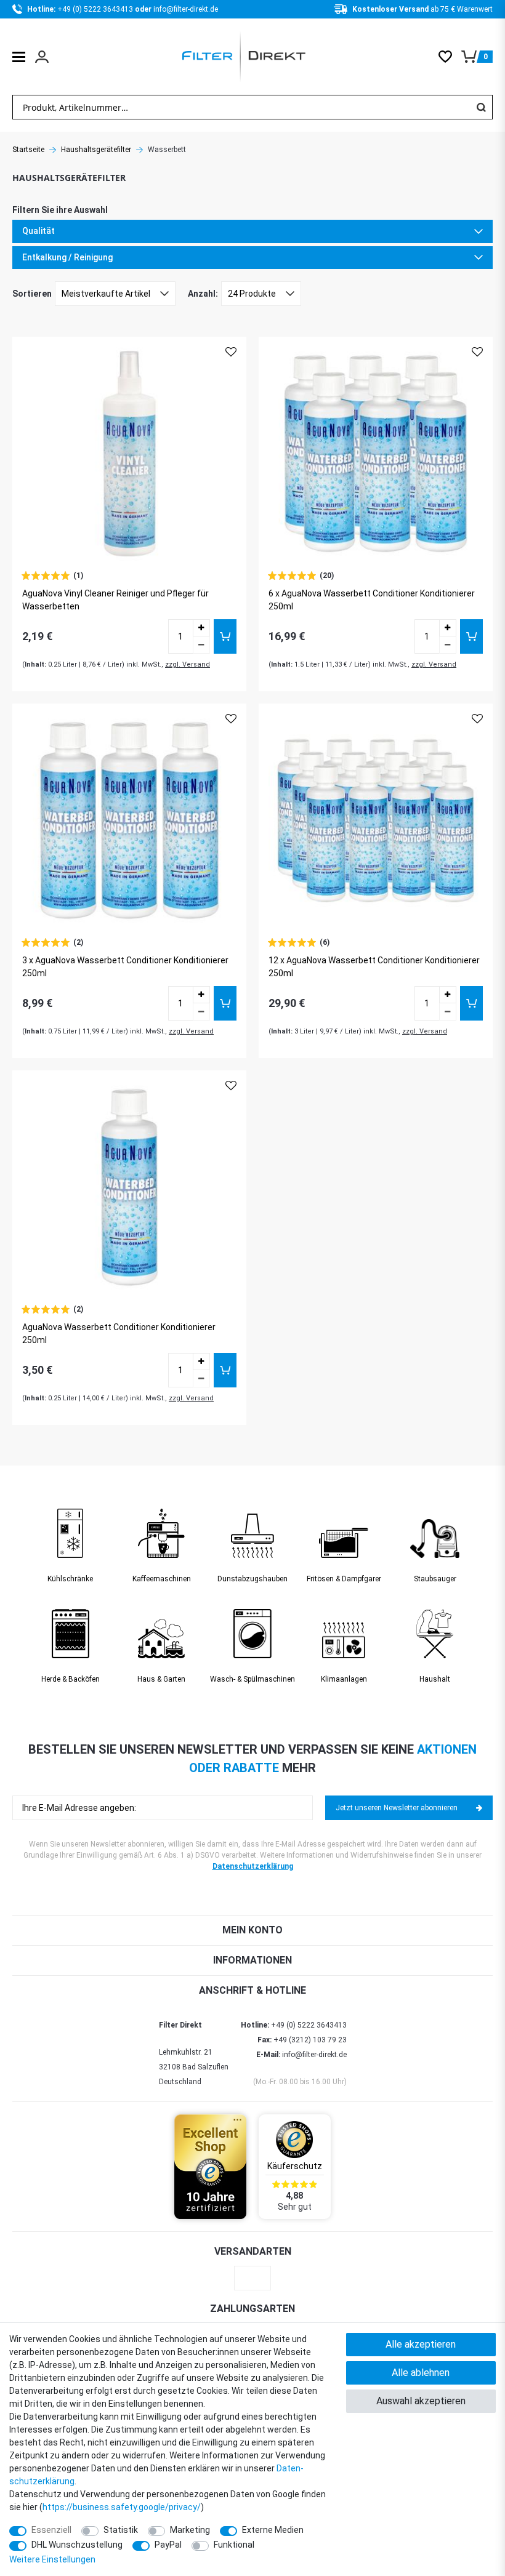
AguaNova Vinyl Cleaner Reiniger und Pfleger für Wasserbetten (115, 600)
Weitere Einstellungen (52, 2559)
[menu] (19, 57)
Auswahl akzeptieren (421, 2401)
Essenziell (51, 2530)
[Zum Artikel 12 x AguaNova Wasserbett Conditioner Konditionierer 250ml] (376, 821)
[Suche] (481, 107)
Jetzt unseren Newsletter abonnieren (397, 1808)
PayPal (168, 2545)
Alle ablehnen (421, 2373)
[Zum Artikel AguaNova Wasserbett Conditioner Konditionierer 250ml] (129, 1187)
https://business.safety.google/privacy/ (122, 2507)
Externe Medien (273, 2530)
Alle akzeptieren (421, 2344)
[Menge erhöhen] (201, 628)
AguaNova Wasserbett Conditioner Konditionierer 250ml (119, 1334)
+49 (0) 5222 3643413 (96, 9)
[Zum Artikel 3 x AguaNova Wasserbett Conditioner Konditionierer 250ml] (129, 821)
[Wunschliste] (450, 57)
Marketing (190, 2530)
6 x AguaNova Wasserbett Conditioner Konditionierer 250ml (372, 600)
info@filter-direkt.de (186, 9)
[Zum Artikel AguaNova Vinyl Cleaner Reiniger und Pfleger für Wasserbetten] (129, 454)
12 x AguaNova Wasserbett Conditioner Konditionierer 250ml (374, 967)
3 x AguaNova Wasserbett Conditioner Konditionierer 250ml (125, 967)
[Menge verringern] (201, 645)
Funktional (234, 2545)
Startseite (28, 150)
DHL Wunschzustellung (77, 2545)
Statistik (121, 2530)
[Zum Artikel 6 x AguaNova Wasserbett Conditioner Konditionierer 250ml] (376, 454)
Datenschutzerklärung (253, 1866)
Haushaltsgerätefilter (96, 150)
